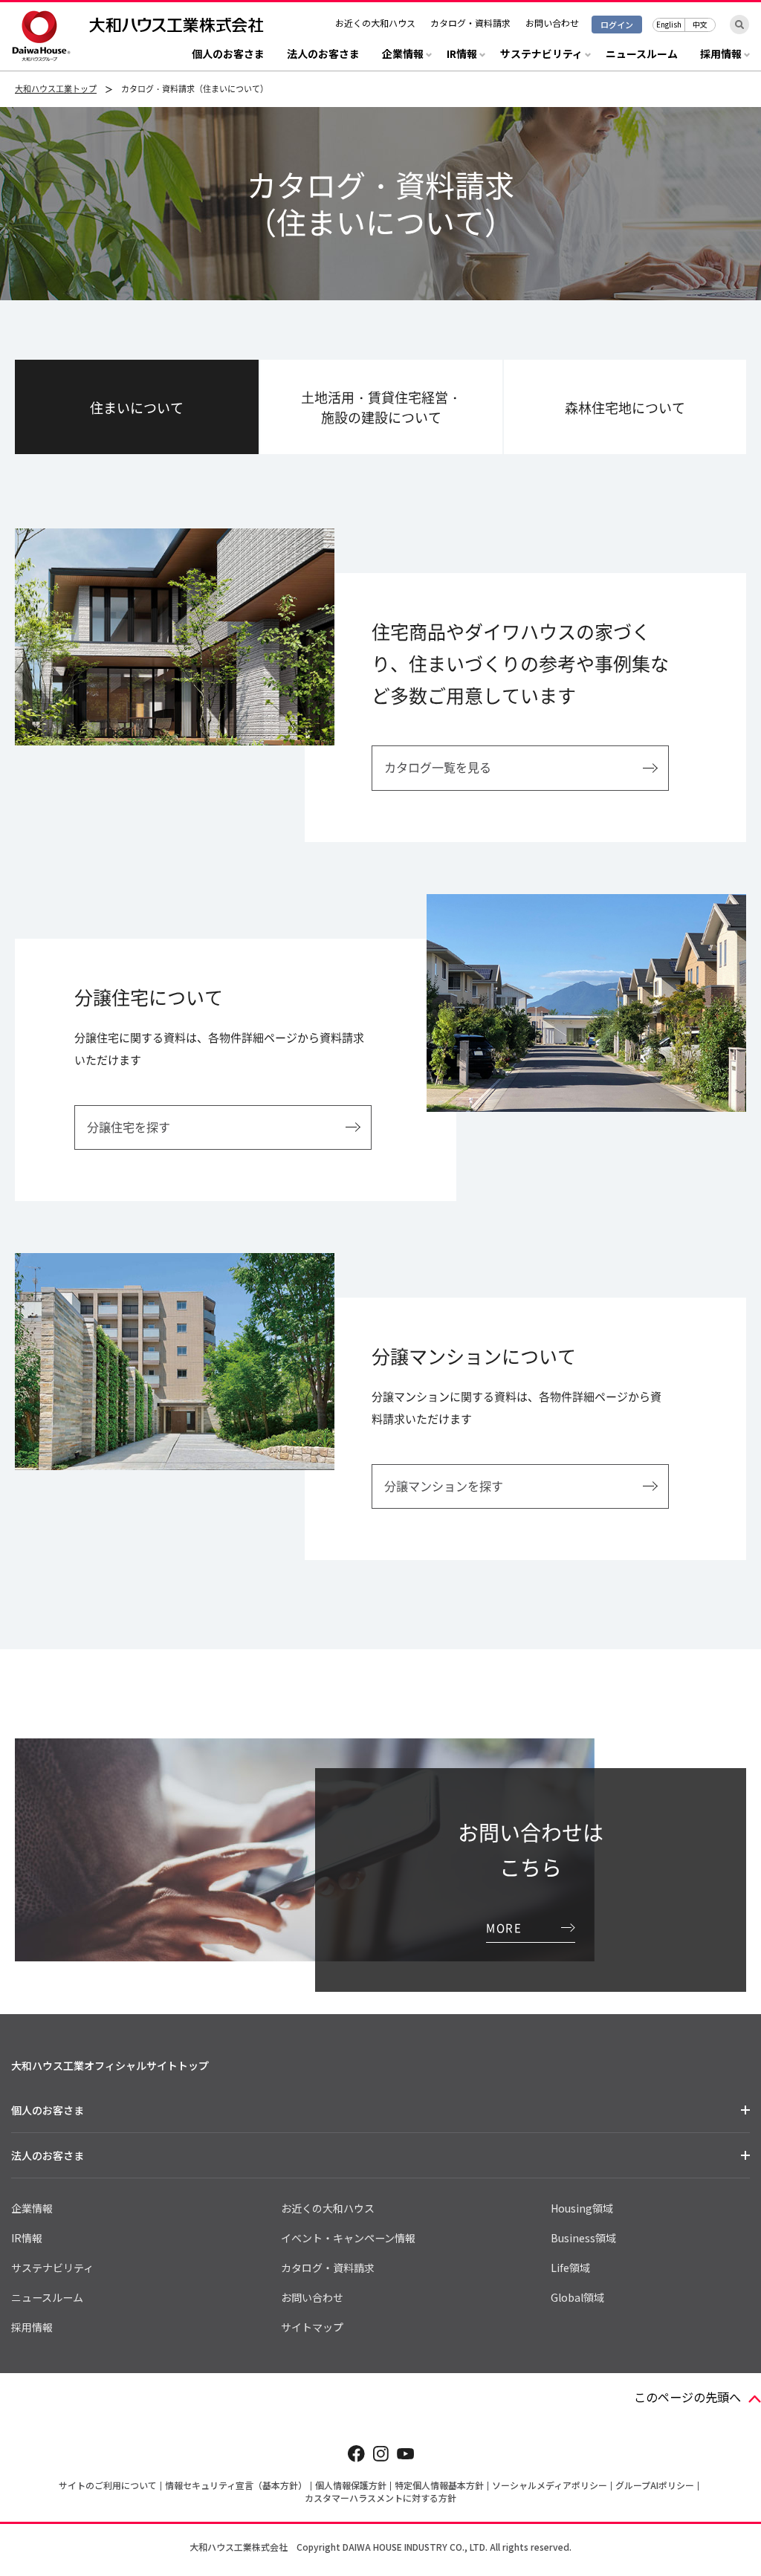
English (669, 24)
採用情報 (32, 2327)
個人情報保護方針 (351, 2485)
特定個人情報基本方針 (439, 2485)
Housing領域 (582, 2208)
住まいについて (137, 408)
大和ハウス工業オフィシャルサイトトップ (110, 2065)
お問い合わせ (552, 23)
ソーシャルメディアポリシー (550, 2485)
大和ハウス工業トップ (56, 89)
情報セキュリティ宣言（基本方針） (236, 2485)
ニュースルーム (642, 55)
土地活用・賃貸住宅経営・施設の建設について (381, 407)
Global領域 (577, 2297)
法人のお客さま (323, 55)
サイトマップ (312, 2327)
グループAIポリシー (655, 2485)
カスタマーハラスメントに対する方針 (380, 2498)
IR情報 (27, 2238)
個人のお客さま (228, 55)
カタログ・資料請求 (470, 23)
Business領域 (583, 2238)
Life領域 (570, 2268)
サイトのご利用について (108, 2485)
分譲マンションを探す (444, 1486)
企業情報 (32, 2208)
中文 (700, 24)
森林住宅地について (625, 408)
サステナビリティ (52, 2268)
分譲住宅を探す (129, 1127)
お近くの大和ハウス (375, 23)
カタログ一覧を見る (438, 767)
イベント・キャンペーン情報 (348, 2238)
